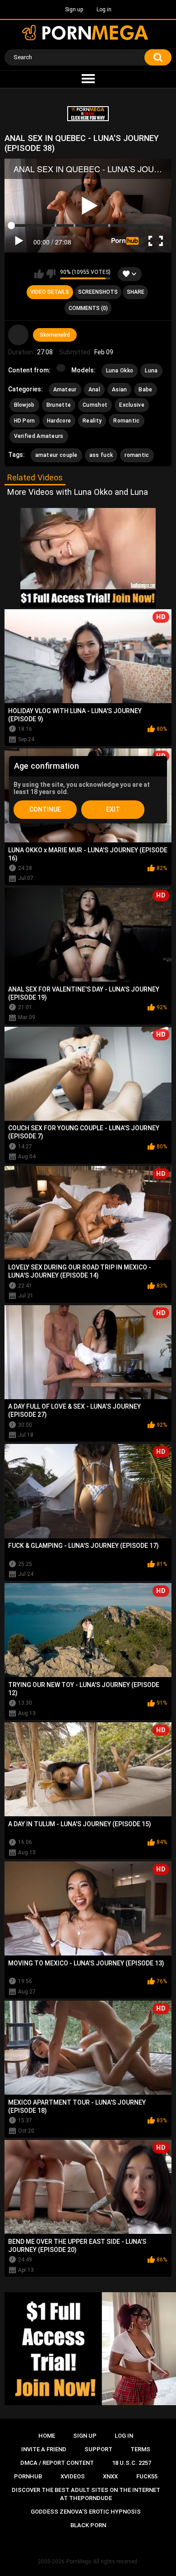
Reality (92, 421)
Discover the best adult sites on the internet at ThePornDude (86, 2494)
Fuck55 (147, 2476)
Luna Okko (120, 371)
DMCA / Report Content (57, 2463)
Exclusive (132, 405)
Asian (120, 390)
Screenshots (98, 292)
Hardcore (59, 421)
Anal (94, 390)
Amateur (65, 390)
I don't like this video (51, 274)
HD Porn (25, 421)
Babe (145, 390)
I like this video (39, 274)
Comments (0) (88, 308)
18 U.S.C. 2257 (132, 2463)
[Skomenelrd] (19, 335)
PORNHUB (28, 2476)
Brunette (59, 405)
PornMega (79, 2562)
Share (136, 292)
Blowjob (24, 405)
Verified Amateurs (39, 436)
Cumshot (95, 405)
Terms (140, 2449)
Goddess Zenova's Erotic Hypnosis (86, 2512)
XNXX (110, 2476)
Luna (151, 371)
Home (47, 2436)
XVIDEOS (73, 2476)
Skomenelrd (55, 335)
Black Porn (88, 2525)
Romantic (126, 421)
